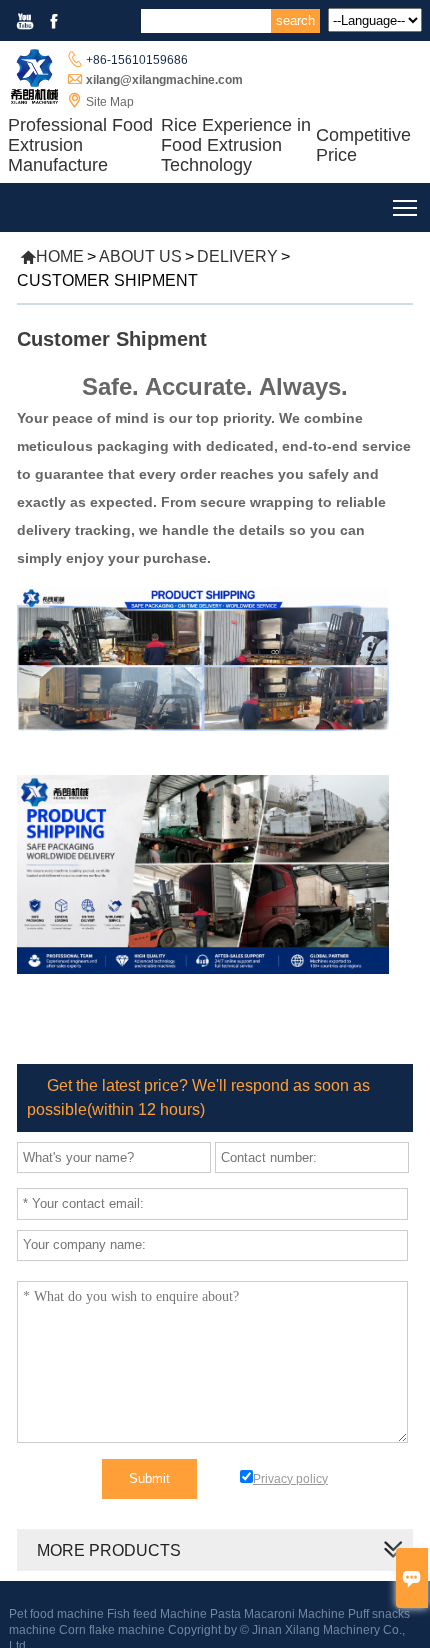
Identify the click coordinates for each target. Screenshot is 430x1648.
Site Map (110, 102)
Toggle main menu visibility (405, 207)
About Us (140, 256)
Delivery (237, 256)
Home (52, 256)
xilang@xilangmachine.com (164, 80)
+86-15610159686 (137, 60)
